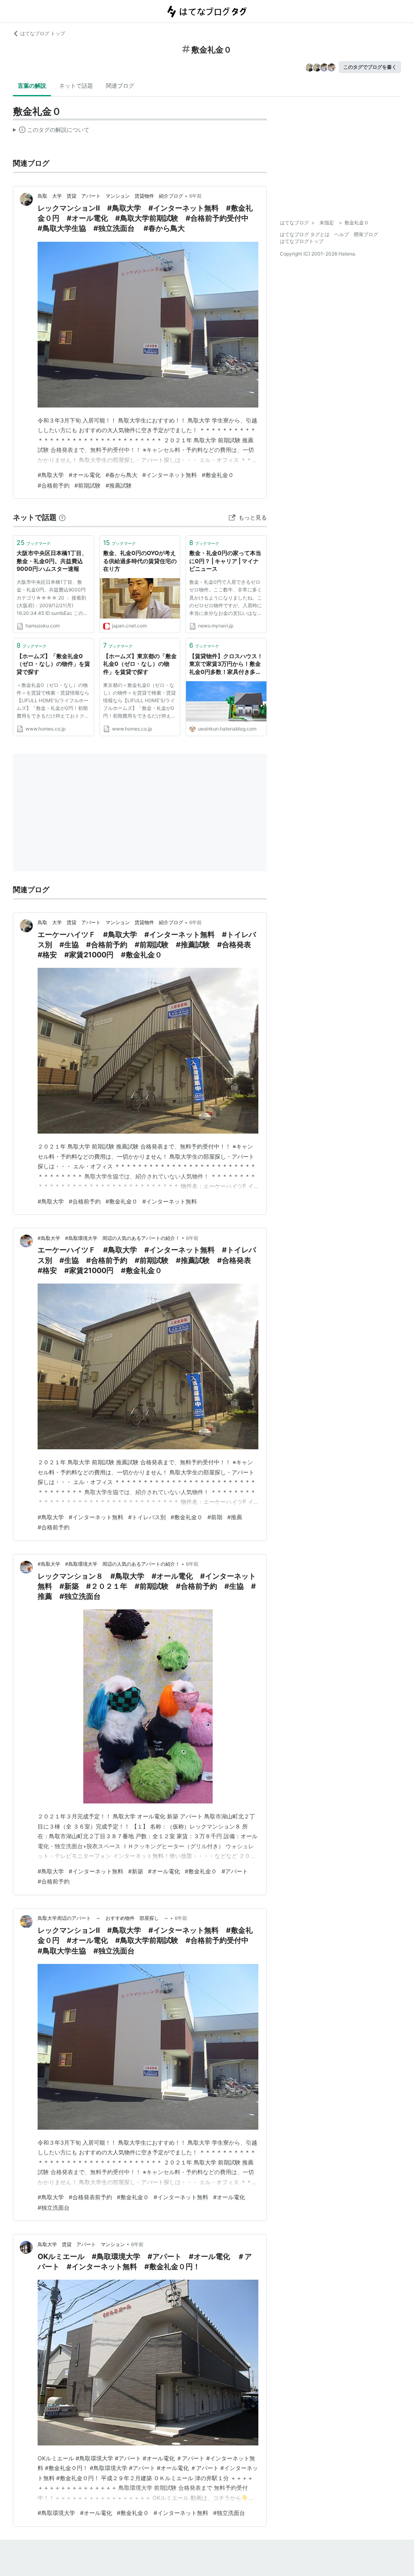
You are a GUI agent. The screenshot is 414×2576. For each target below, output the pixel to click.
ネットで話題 (76, 86)
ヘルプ (342, 234)
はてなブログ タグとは (305, 234)
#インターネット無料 (170, 475)
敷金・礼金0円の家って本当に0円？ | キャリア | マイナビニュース (225, 561)
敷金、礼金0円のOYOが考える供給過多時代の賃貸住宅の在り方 (140, 561)
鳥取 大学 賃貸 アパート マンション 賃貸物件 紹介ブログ (110, 196)
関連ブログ (120, 86)
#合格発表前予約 (90, 2197)
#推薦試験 (119, 485)
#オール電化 (85, 475)
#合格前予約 (54, 485)
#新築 (136, 1871)
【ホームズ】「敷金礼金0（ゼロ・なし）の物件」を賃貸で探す (53, 664)
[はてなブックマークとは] (62, 517)
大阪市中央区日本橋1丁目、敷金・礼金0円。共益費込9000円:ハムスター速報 (52, 561)
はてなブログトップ (302, 241)
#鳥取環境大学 (56, 2513)
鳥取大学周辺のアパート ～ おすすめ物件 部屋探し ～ (103, 1918)
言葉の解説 (32, 86)
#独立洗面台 (54, 2208)
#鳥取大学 (51, 475)
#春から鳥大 (121, 475)
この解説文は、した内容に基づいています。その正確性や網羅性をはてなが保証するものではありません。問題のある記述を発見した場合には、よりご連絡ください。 (51, 131)
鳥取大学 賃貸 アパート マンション (81, 2244)
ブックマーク (34, 543)
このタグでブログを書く (370, 67)
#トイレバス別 (147, 1517)
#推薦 (235, 1517)
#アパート (235, 1871)
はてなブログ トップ (43, 33)
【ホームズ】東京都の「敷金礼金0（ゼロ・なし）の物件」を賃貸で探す (140, 664)
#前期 (215, 1517)
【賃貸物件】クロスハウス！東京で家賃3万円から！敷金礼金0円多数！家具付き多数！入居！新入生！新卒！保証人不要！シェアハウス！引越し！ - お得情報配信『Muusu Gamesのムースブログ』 (226, 664)
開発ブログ (366, 234)
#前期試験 (88, 485)
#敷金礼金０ (218, 475)
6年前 (195, 196)
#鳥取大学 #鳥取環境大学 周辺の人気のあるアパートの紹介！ (109, 1238)
